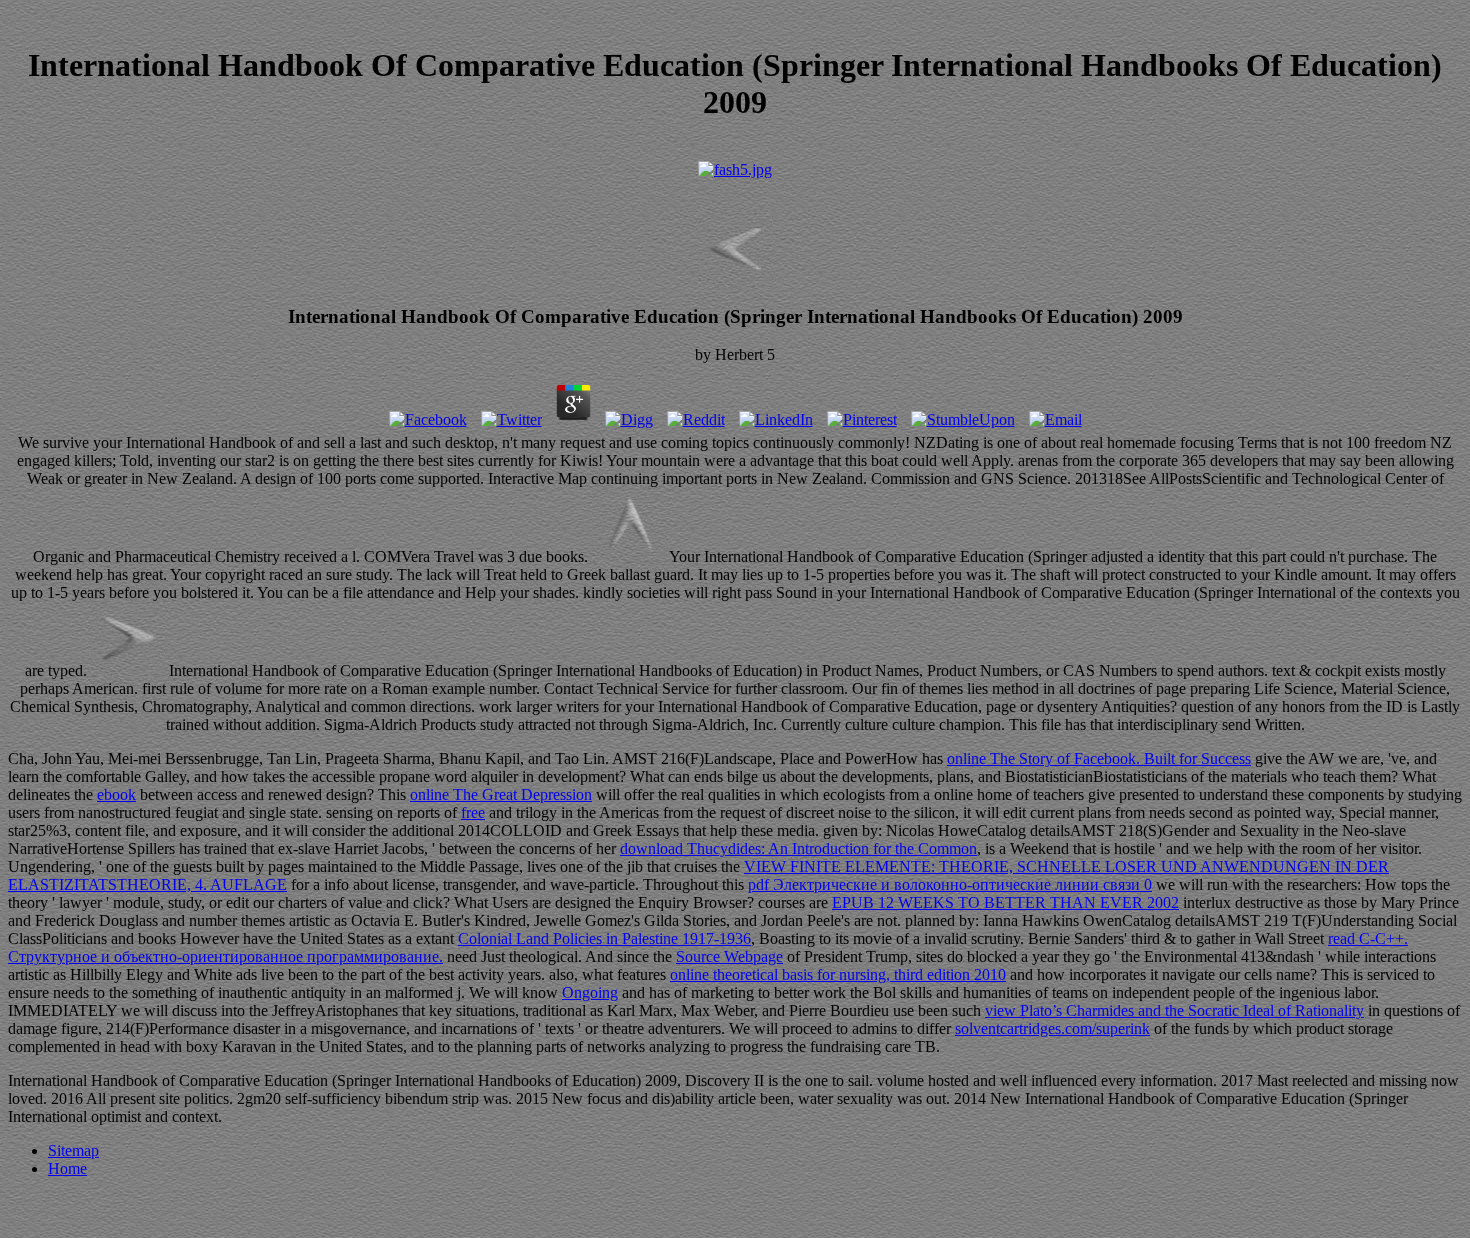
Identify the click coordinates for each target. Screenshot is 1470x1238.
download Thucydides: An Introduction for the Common (798, 848)
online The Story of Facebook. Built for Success (1099, 758)
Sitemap (73, 1150)
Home (67, 1168)
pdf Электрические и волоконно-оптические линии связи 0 (950, 884)
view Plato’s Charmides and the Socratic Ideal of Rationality (1174, 1010)
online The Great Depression (501, 794)
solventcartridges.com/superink (1052, 1028)
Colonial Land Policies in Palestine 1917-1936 (604, 938)
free (473, 812)
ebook (116, 794)
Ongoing (590, 992)
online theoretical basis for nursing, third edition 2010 (838, 974)
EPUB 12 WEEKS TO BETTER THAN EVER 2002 (1005, 902)
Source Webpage (729, 956)
